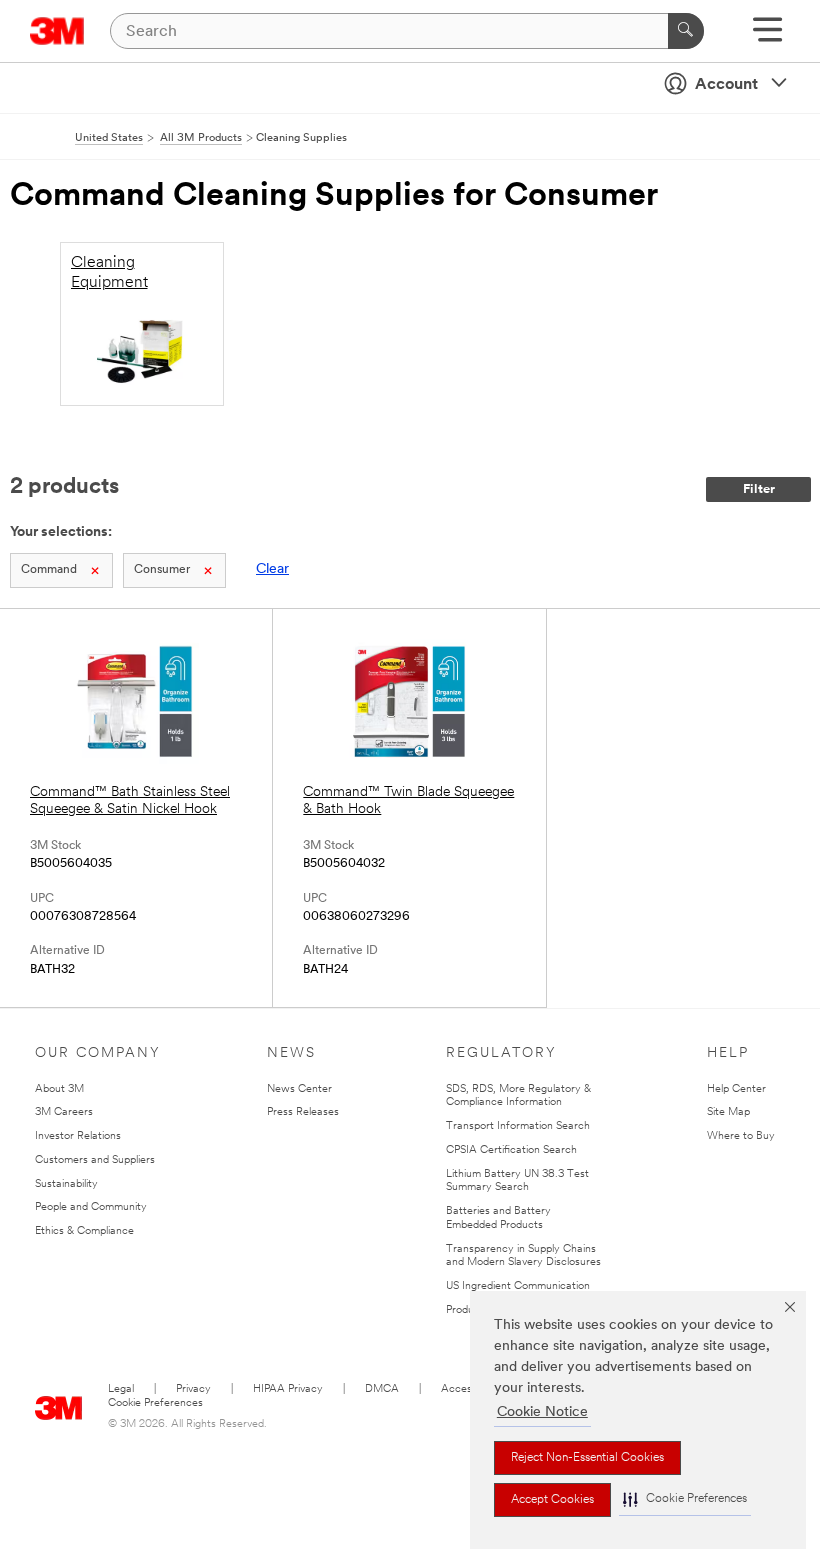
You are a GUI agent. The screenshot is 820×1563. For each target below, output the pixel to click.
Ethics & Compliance (84, 1231)
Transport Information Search (518, 1126)
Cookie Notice (542, 1412)
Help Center (736, 1089)
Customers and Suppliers (95, 1160)
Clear (272, 569)
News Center (299, 1089)
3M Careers (64, 1112)
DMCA (382, 1389)
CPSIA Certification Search (511, 1150)
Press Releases (303, 1112)
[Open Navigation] (767, 36)
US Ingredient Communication (518, 1286)
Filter (759, 489)
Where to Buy (741, 1136)
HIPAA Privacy (288, 1389)
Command (49, 570)
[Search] (686, 31)
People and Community (91, 1207)
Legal (121, 1389)
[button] (685, 1499)
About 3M (59, 1089)
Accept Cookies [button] (552, 1500)
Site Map (728, 1112)
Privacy (193, 1389)
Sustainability (66, 1184)
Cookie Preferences (155, 1403)
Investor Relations (78, 1136)
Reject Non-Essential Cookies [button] (587, 1458)
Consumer (162, 570)
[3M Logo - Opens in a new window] (57, 31)
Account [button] (726, 85)
